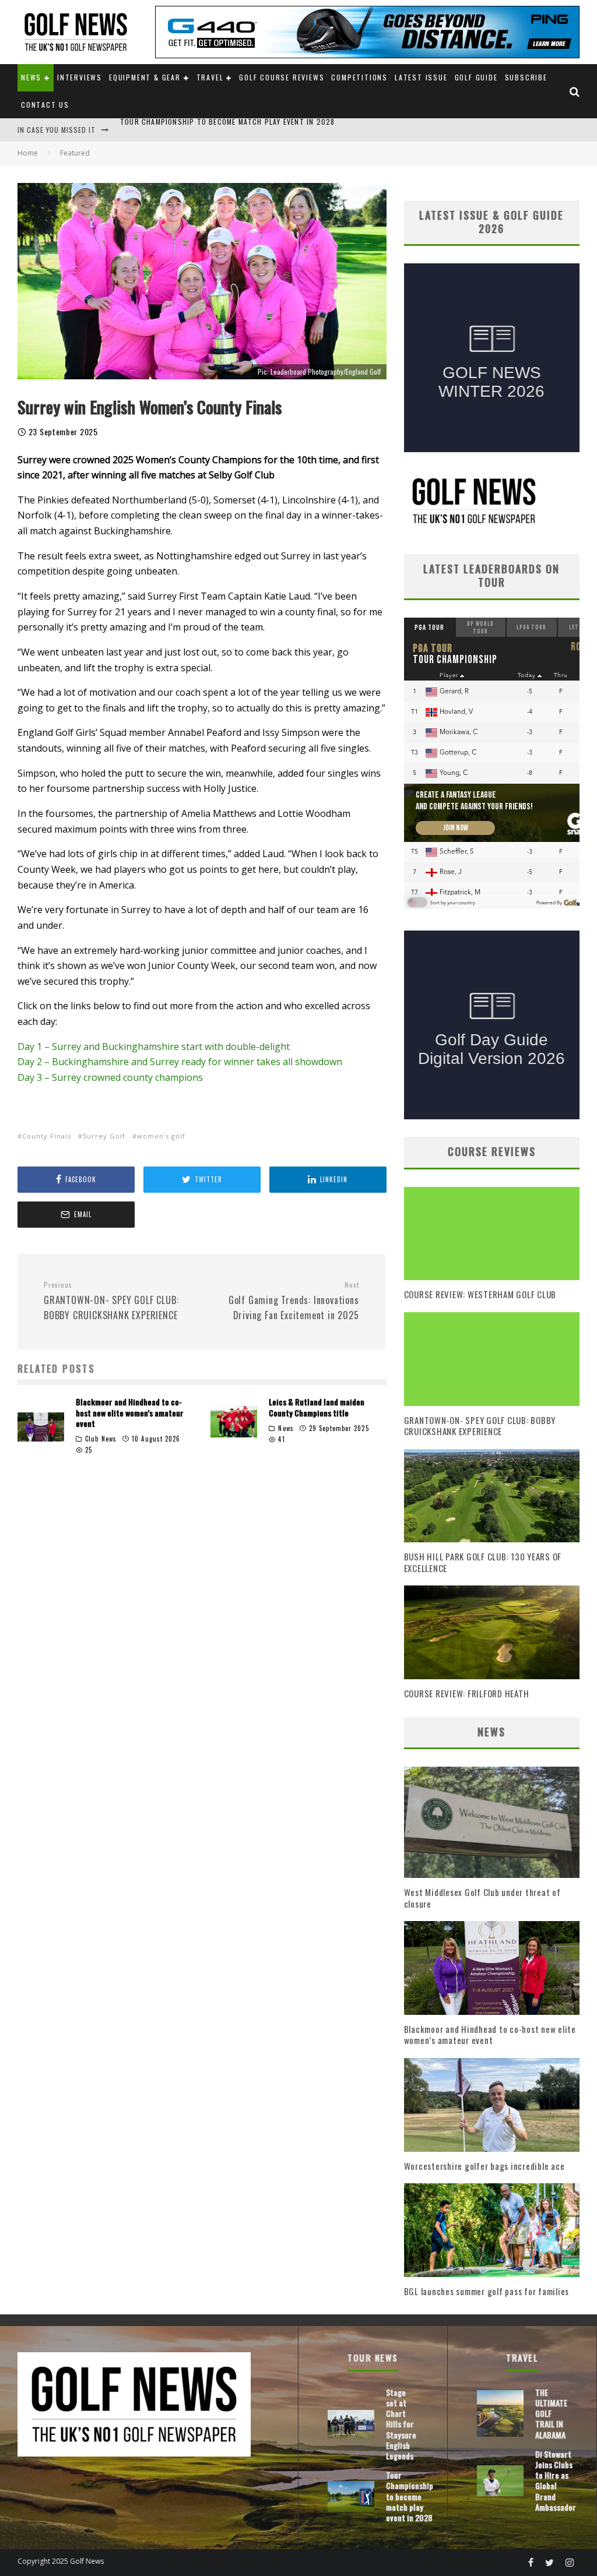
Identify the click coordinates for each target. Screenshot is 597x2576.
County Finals (47, 1136)
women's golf (161, 1136)
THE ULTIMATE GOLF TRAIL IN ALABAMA (551, 2413)
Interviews (80, 77)
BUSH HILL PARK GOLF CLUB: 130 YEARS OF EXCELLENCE (483, 1562)
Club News (101, 1439)
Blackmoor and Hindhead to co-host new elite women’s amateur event (130, 1412)
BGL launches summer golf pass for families (487, 2291)
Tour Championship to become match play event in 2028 (410, 2496)
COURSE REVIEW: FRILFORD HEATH (467, 1693)
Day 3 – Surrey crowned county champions (110, 1077)
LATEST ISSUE (421, 77)
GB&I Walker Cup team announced (183, 130)
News (31, 77)
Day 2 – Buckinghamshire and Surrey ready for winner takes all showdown (180, 1062)
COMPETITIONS (359, 77)
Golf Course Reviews (282, 77)
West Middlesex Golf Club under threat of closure (482, 1898)
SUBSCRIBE (526, 77)
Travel (210, 77)
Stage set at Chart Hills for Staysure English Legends (401, 2424)
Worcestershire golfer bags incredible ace (484, 2166)
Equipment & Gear (145, 77)
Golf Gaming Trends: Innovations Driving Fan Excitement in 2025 (294, 1301)
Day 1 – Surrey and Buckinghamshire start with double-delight (154, 1046)
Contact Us (45, 105)
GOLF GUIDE (476, 77)
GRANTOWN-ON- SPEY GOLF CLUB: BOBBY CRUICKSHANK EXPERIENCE (111, 1301)
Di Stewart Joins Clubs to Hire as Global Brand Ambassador (556, 2480)
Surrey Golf (104, 1136)
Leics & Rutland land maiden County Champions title (317, 1407)
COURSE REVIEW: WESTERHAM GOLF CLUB (480, 1294)
